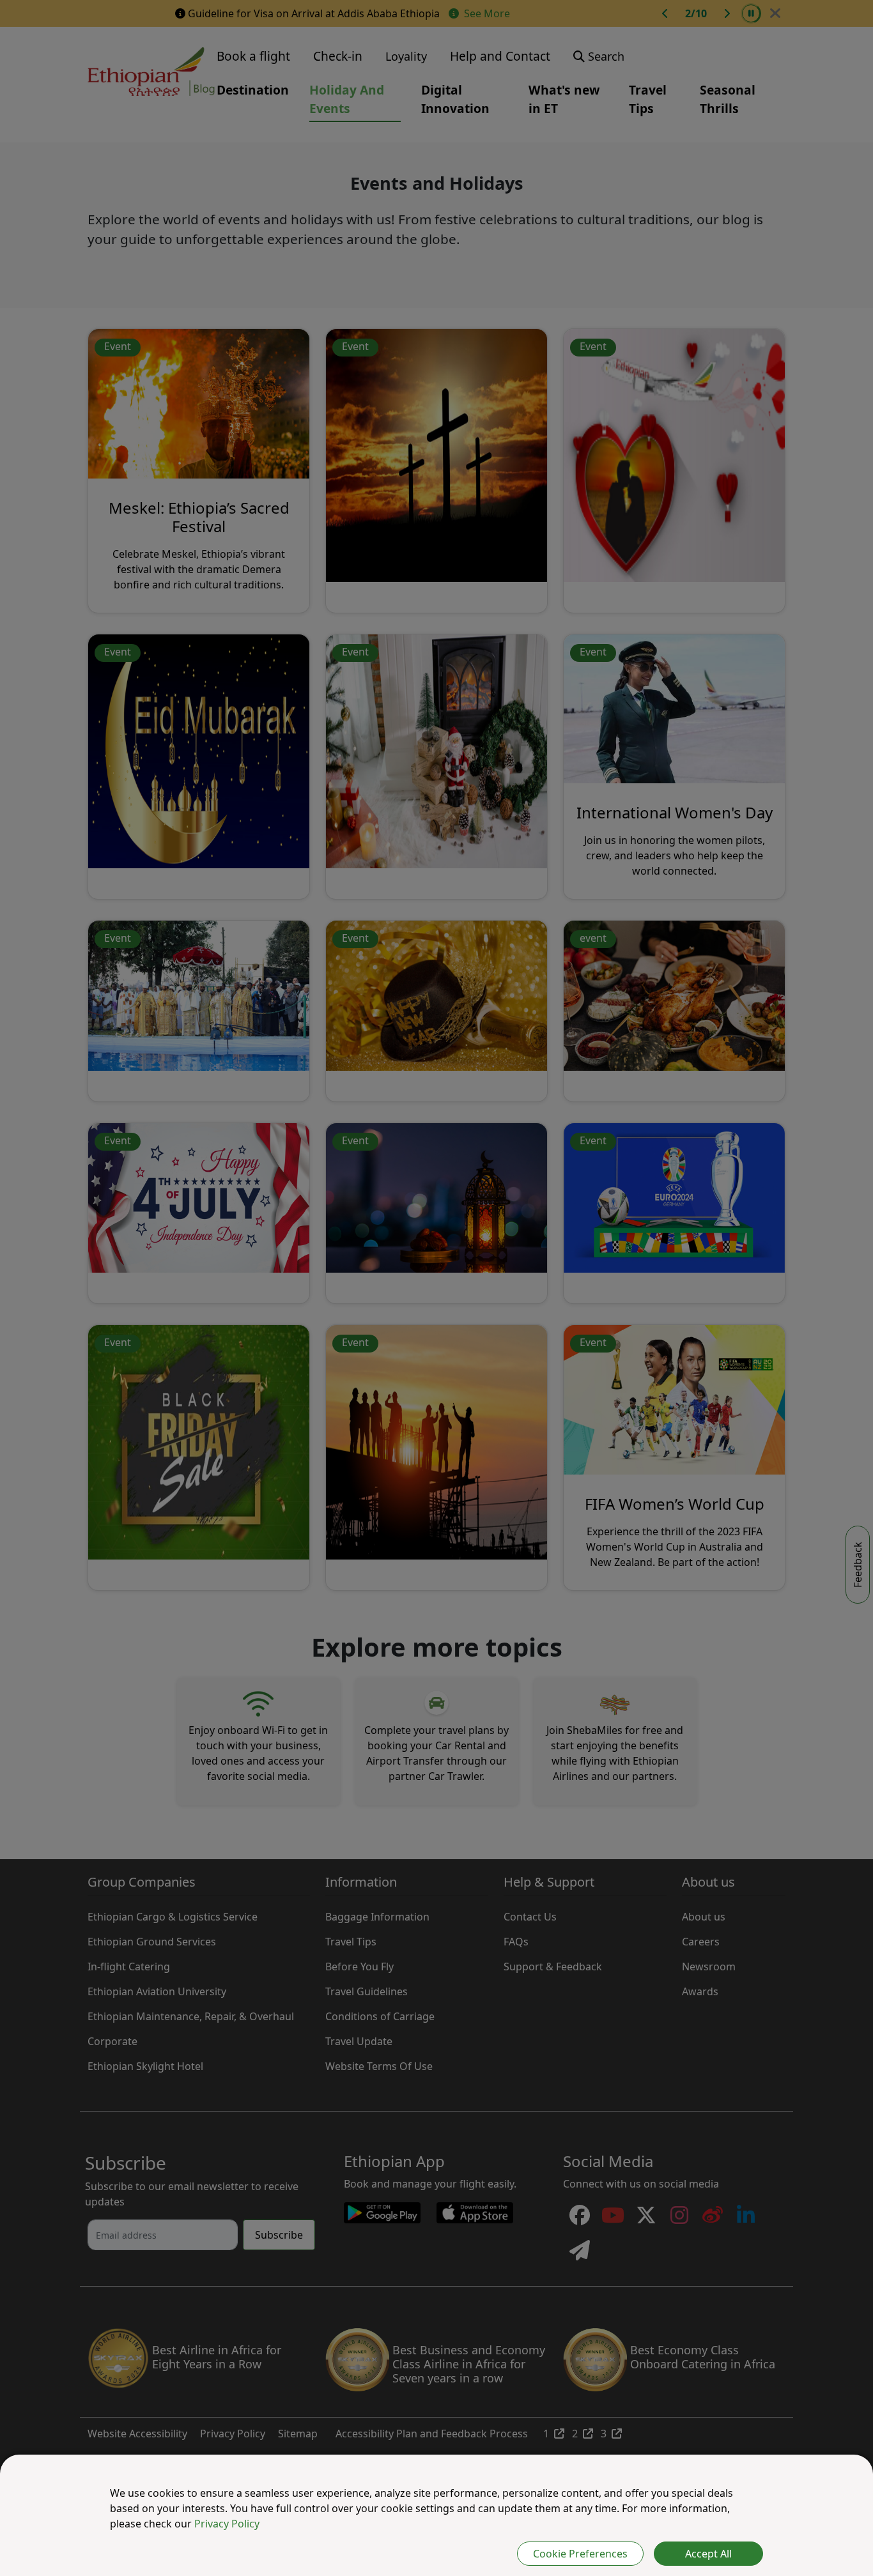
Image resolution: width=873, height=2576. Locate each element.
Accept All (708, 2554)
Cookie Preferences (580, 2554)
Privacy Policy (227, 2524)
